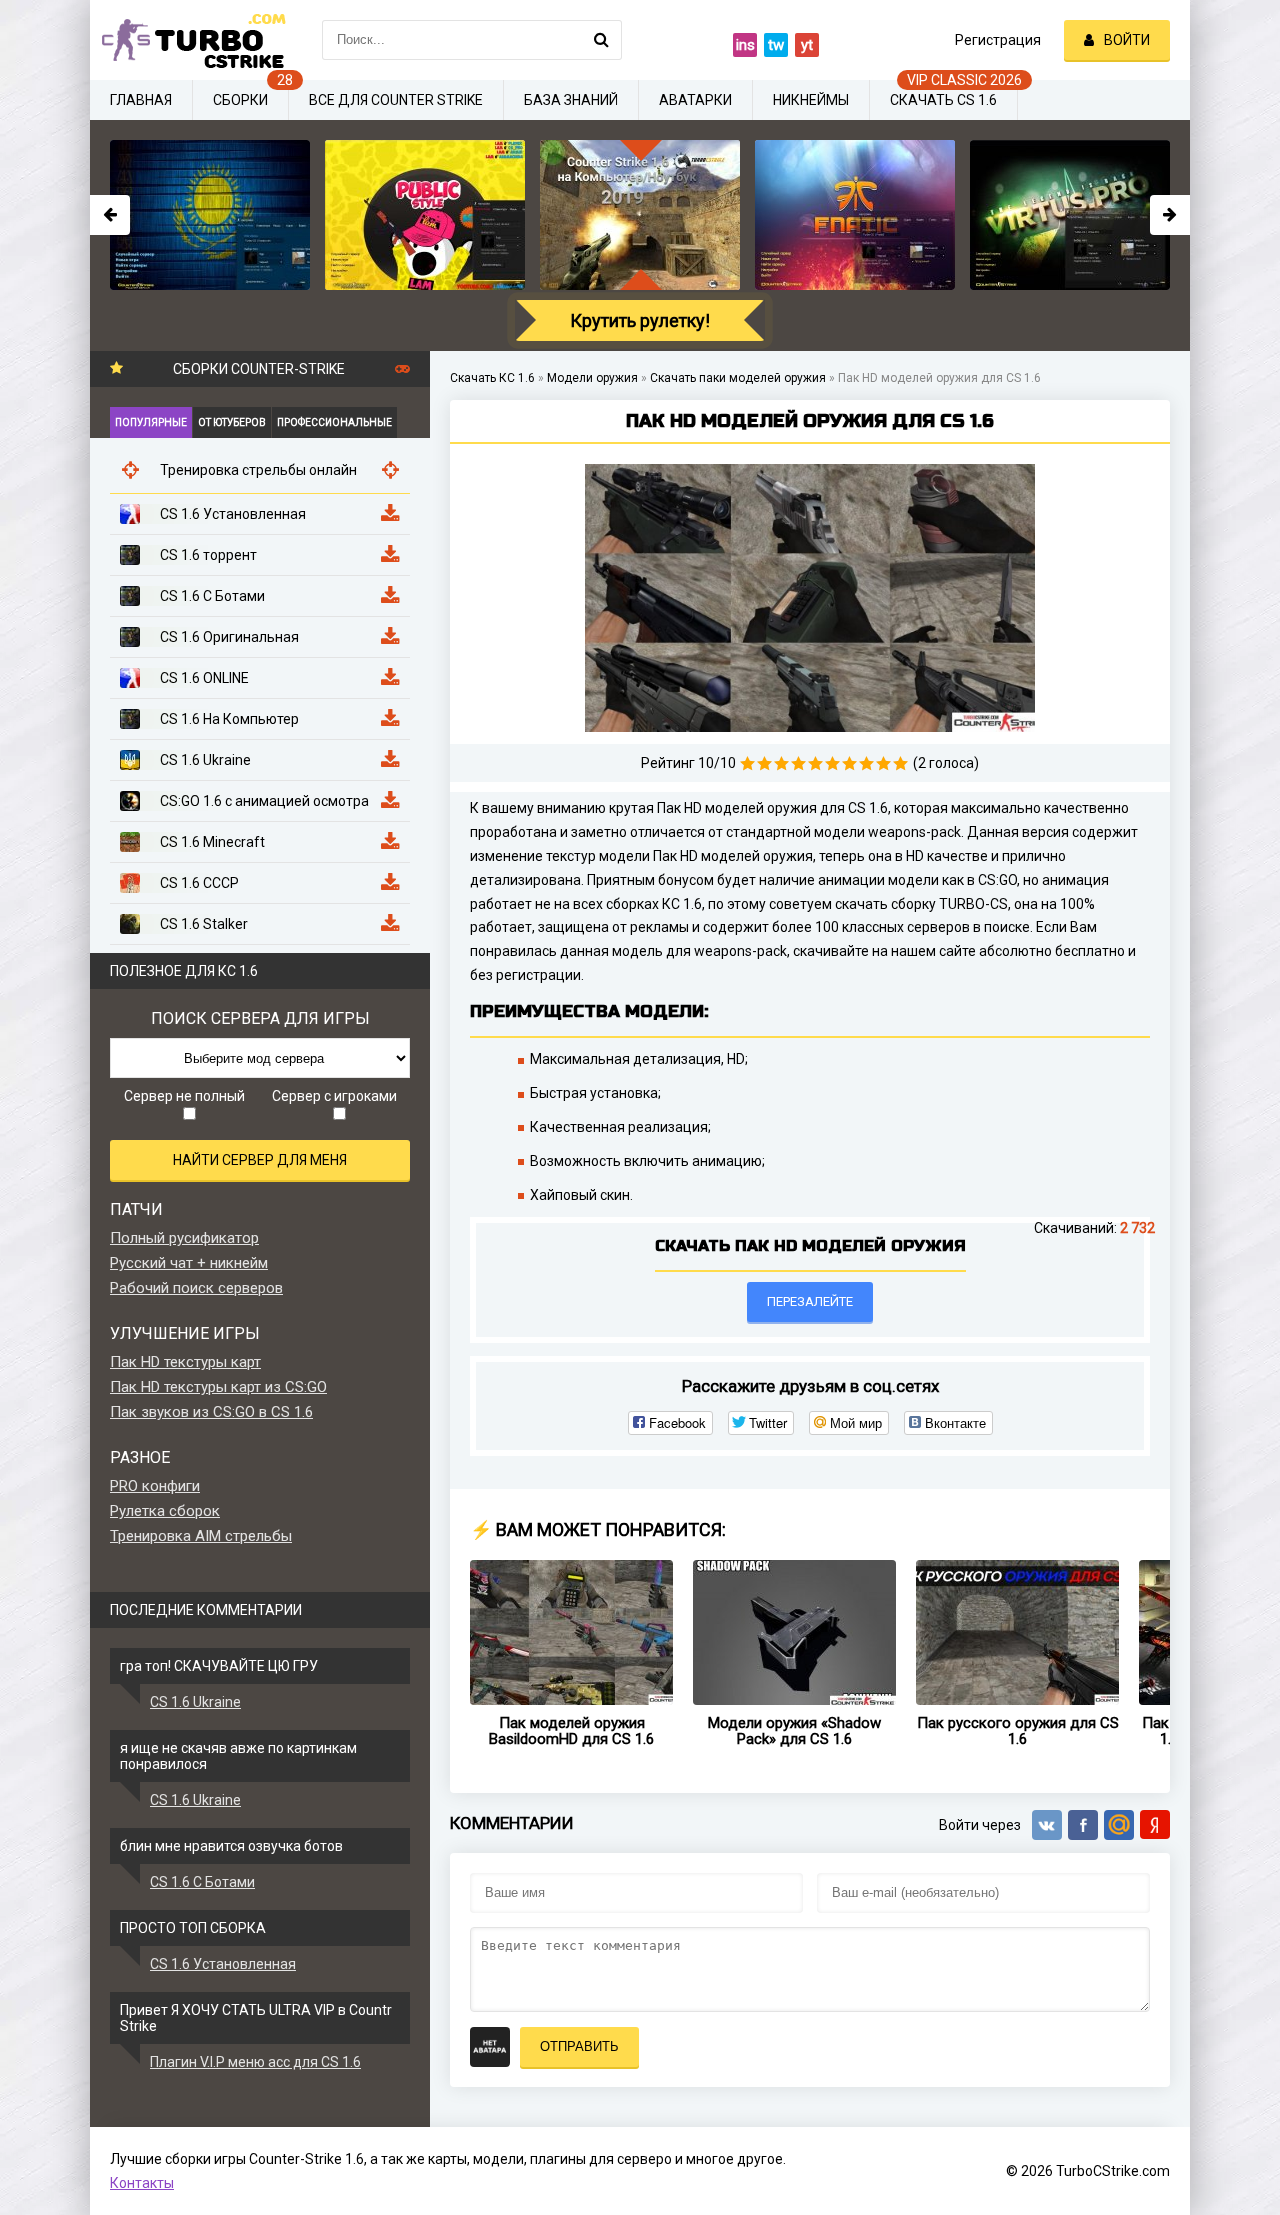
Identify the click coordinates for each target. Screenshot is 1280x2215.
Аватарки (695, 100)
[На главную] (190, 40)
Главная (141, 100)
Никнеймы (811, 100)
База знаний (571, 100)
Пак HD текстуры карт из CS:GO (218, 1387)
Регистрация (998, 40)
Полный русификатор (184, 1238)
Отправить (579, 2046)
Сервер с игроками (334, 1096)
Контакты (142, 2183)
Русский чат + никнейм (189, 1263)
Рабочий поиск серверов (196, 1288)
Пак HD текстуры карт (185, 1362)
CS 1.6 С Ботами (202, 1882)
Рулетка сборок (165, 1511)
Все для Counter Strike (396, 100)
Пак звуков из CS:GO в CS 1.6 (211, 1412)
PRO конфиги (155, 1486)
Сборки (240, 100)
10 (900, 763)
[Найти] (602, 40)
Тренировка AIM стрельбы (201, 1536)
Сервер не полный (184, 1096)
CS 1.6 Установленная (223, 1964)
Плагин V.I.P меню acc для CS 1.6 (255, 2062)
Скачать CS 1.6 (943, 100)
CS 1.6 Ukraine (195, 1702)
